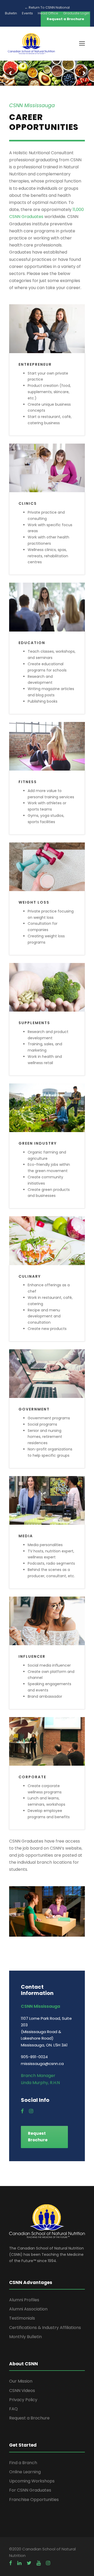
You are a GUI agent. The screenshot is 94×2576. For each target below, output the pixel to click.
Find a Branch (23, 2463)
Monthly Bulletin (25, 2337)
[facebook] (22, 2111)
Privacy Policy (23, 2400)
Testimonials (22, 2318)
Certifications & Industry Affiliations (45, 2328)
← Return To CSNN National (47, 7)
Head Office (48, 13)
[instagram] (31, 2111)
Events (27, 13)
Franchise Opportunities (34, 2500)
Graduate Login (76, 13)
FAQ (13, 2409)
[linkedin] (19, 2563)
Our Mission (21, 2381)
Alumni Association (28, 2309)
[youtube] (39, 2563)
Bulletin (11, 13)
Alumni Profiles (24, 2300)
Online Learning (25, 2472)
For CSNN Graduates (30, 2490)
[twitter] (29, 2563)
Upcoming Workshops (32, 2481)
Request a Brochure (29, 2418)
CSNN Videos (22, 2391)
